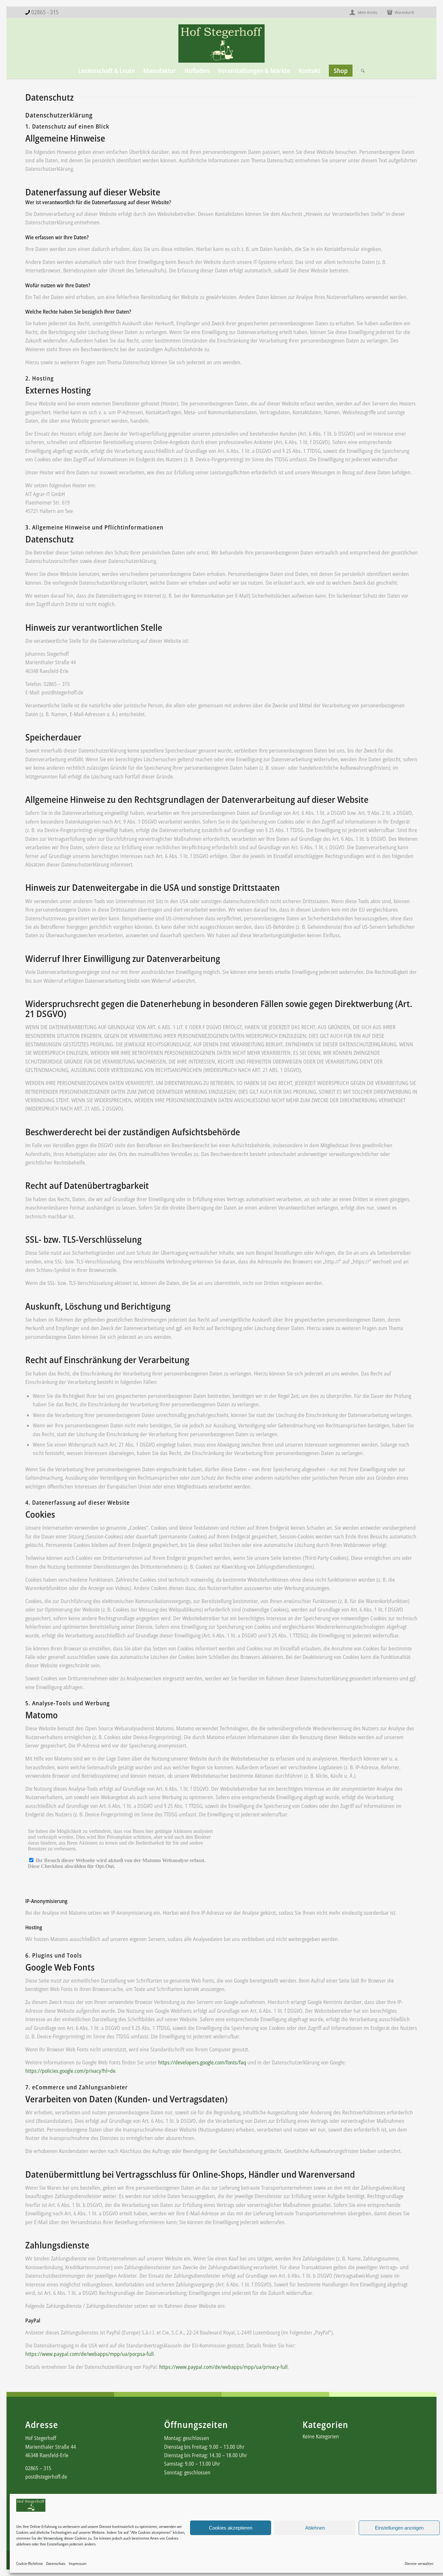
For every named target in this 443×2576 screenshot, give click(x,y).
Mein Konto (367, 12)
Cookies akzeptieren (231, 2528)
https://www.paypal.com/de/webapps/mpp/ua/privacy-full (223, 2367)
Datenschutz (56, 2564)
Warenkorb (404, 12)
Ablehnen (315, 2528)
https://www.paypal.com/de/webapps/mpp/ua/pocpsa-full (90, 2354)
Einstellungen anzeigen (399, 2528)
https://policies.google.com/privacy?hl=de (70, 2071)
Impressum (78, 2564)
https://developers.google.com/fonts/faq (202, 2062)
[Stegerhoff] (221, 44)
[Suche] (361, 71)
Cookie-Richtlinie (30, 2564)
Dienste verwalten (419, 2564)
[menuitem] (364, 12)
